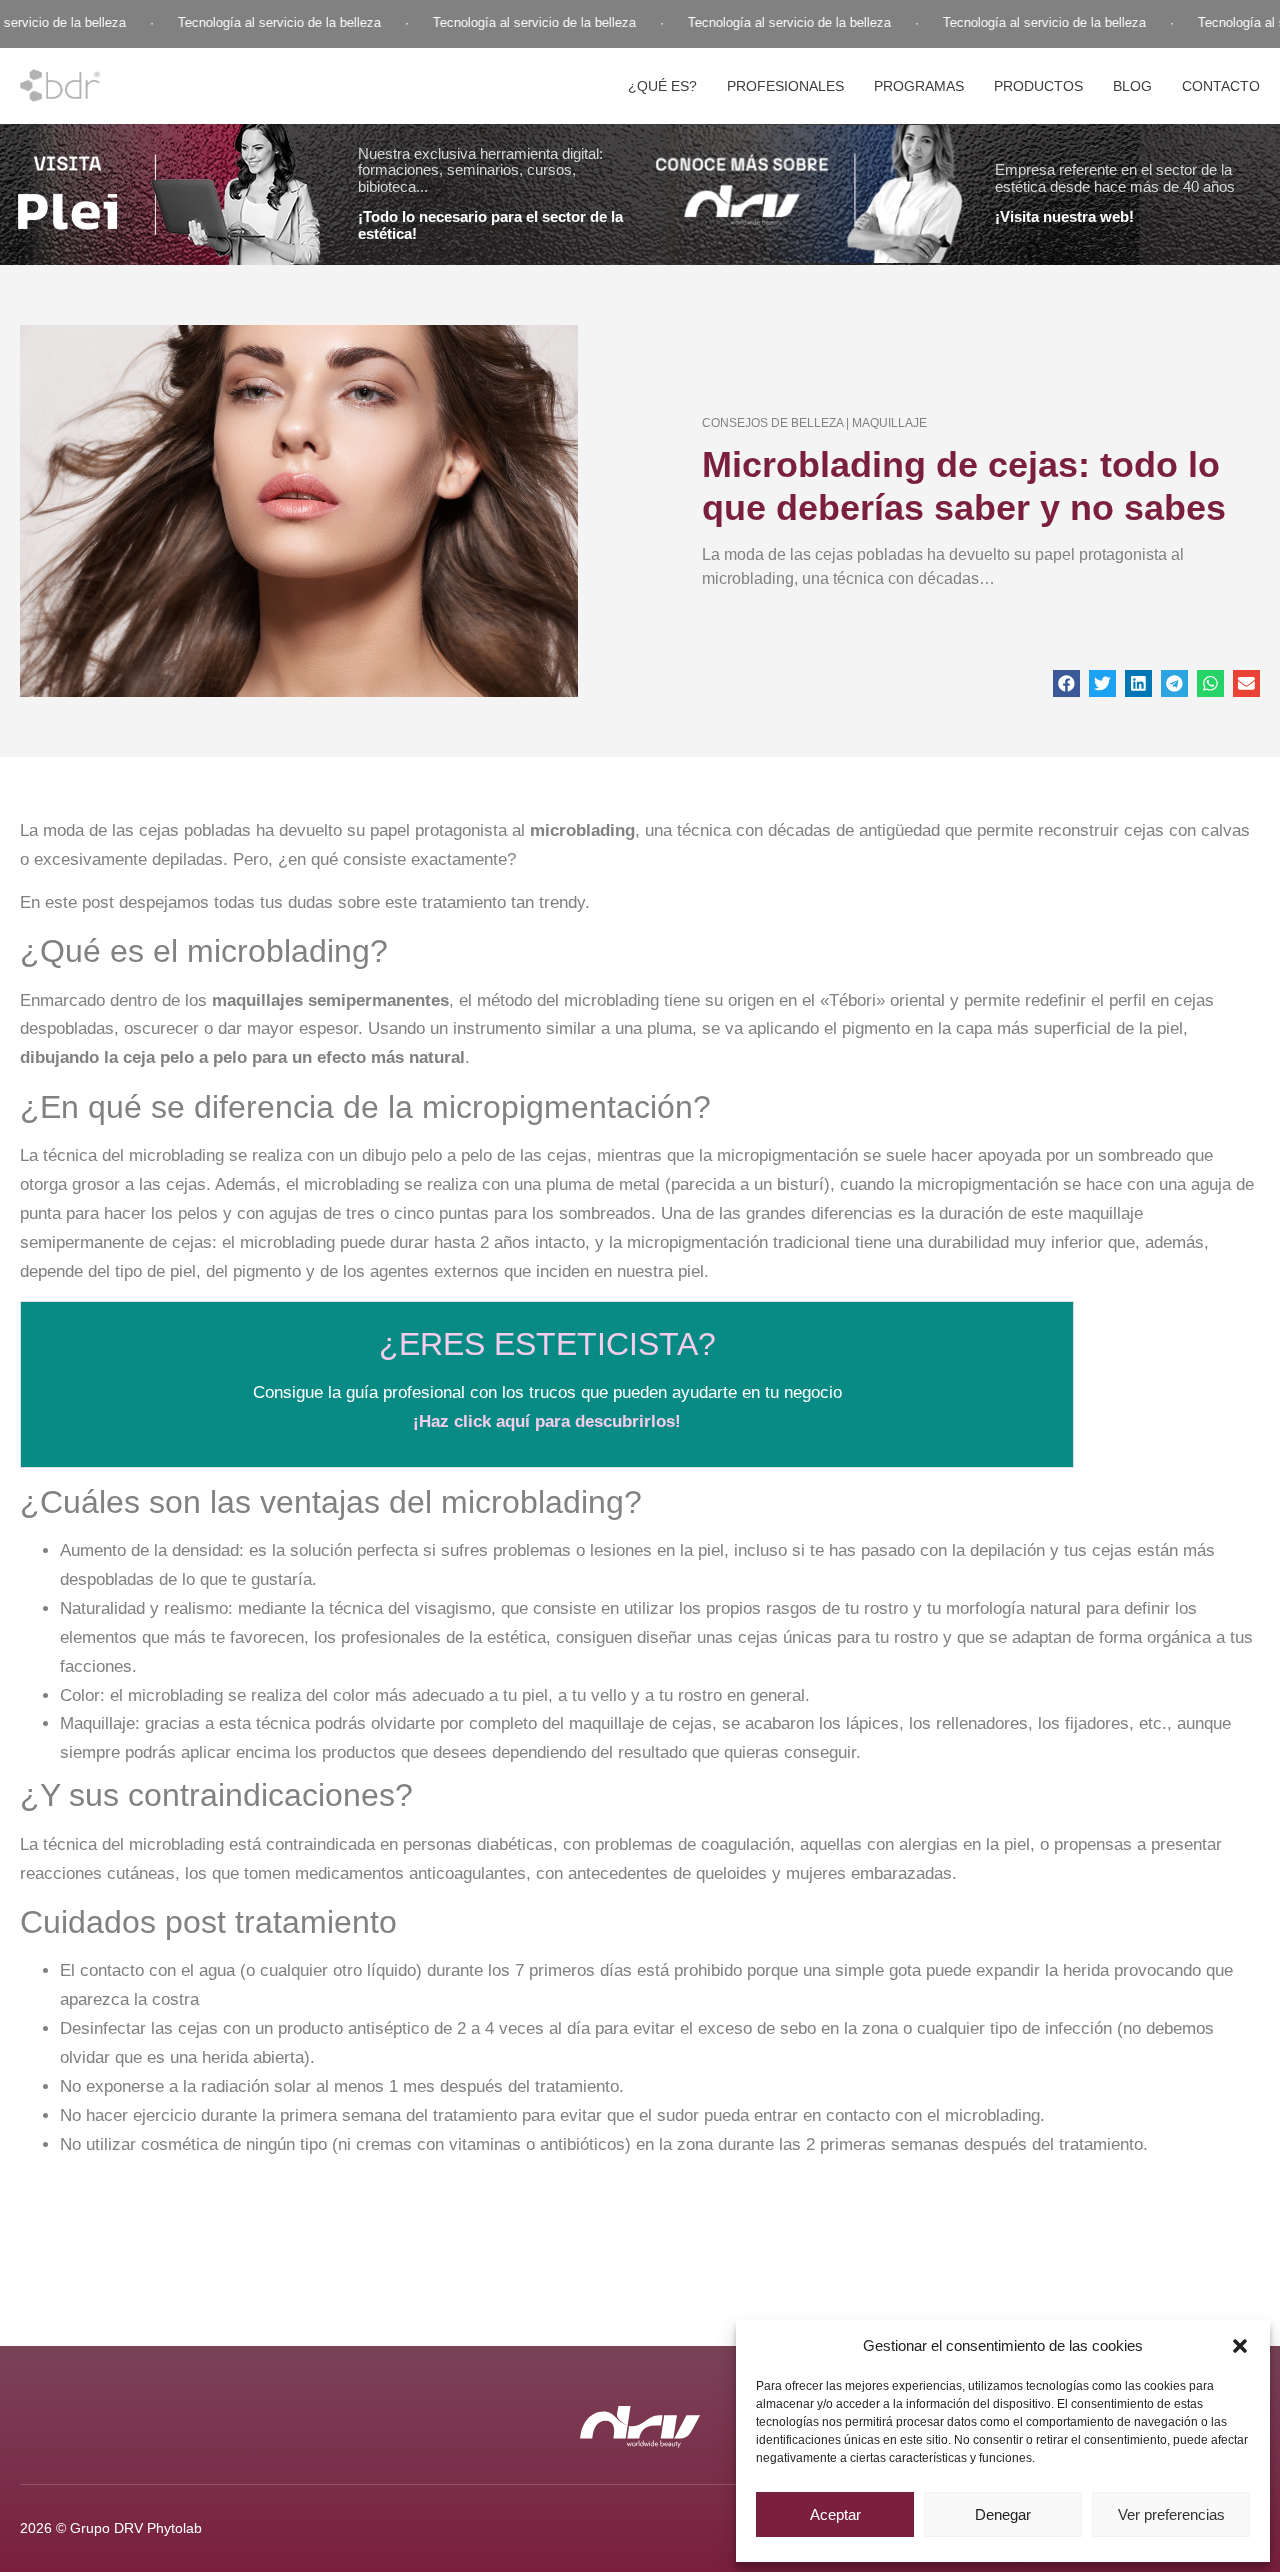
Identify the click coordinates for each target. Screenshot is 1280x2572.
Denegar (1003, 2514)
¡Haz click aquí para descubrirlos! (547, 1421)
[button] (1240, 2346)
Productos (1038, 86)
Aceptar (835, 2514)
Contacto (1221, 86)
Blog (1132, 86)
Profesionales (785, 86)
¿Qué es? (662, 86)
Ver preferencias (1171, 2514)
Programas (919, 86)
